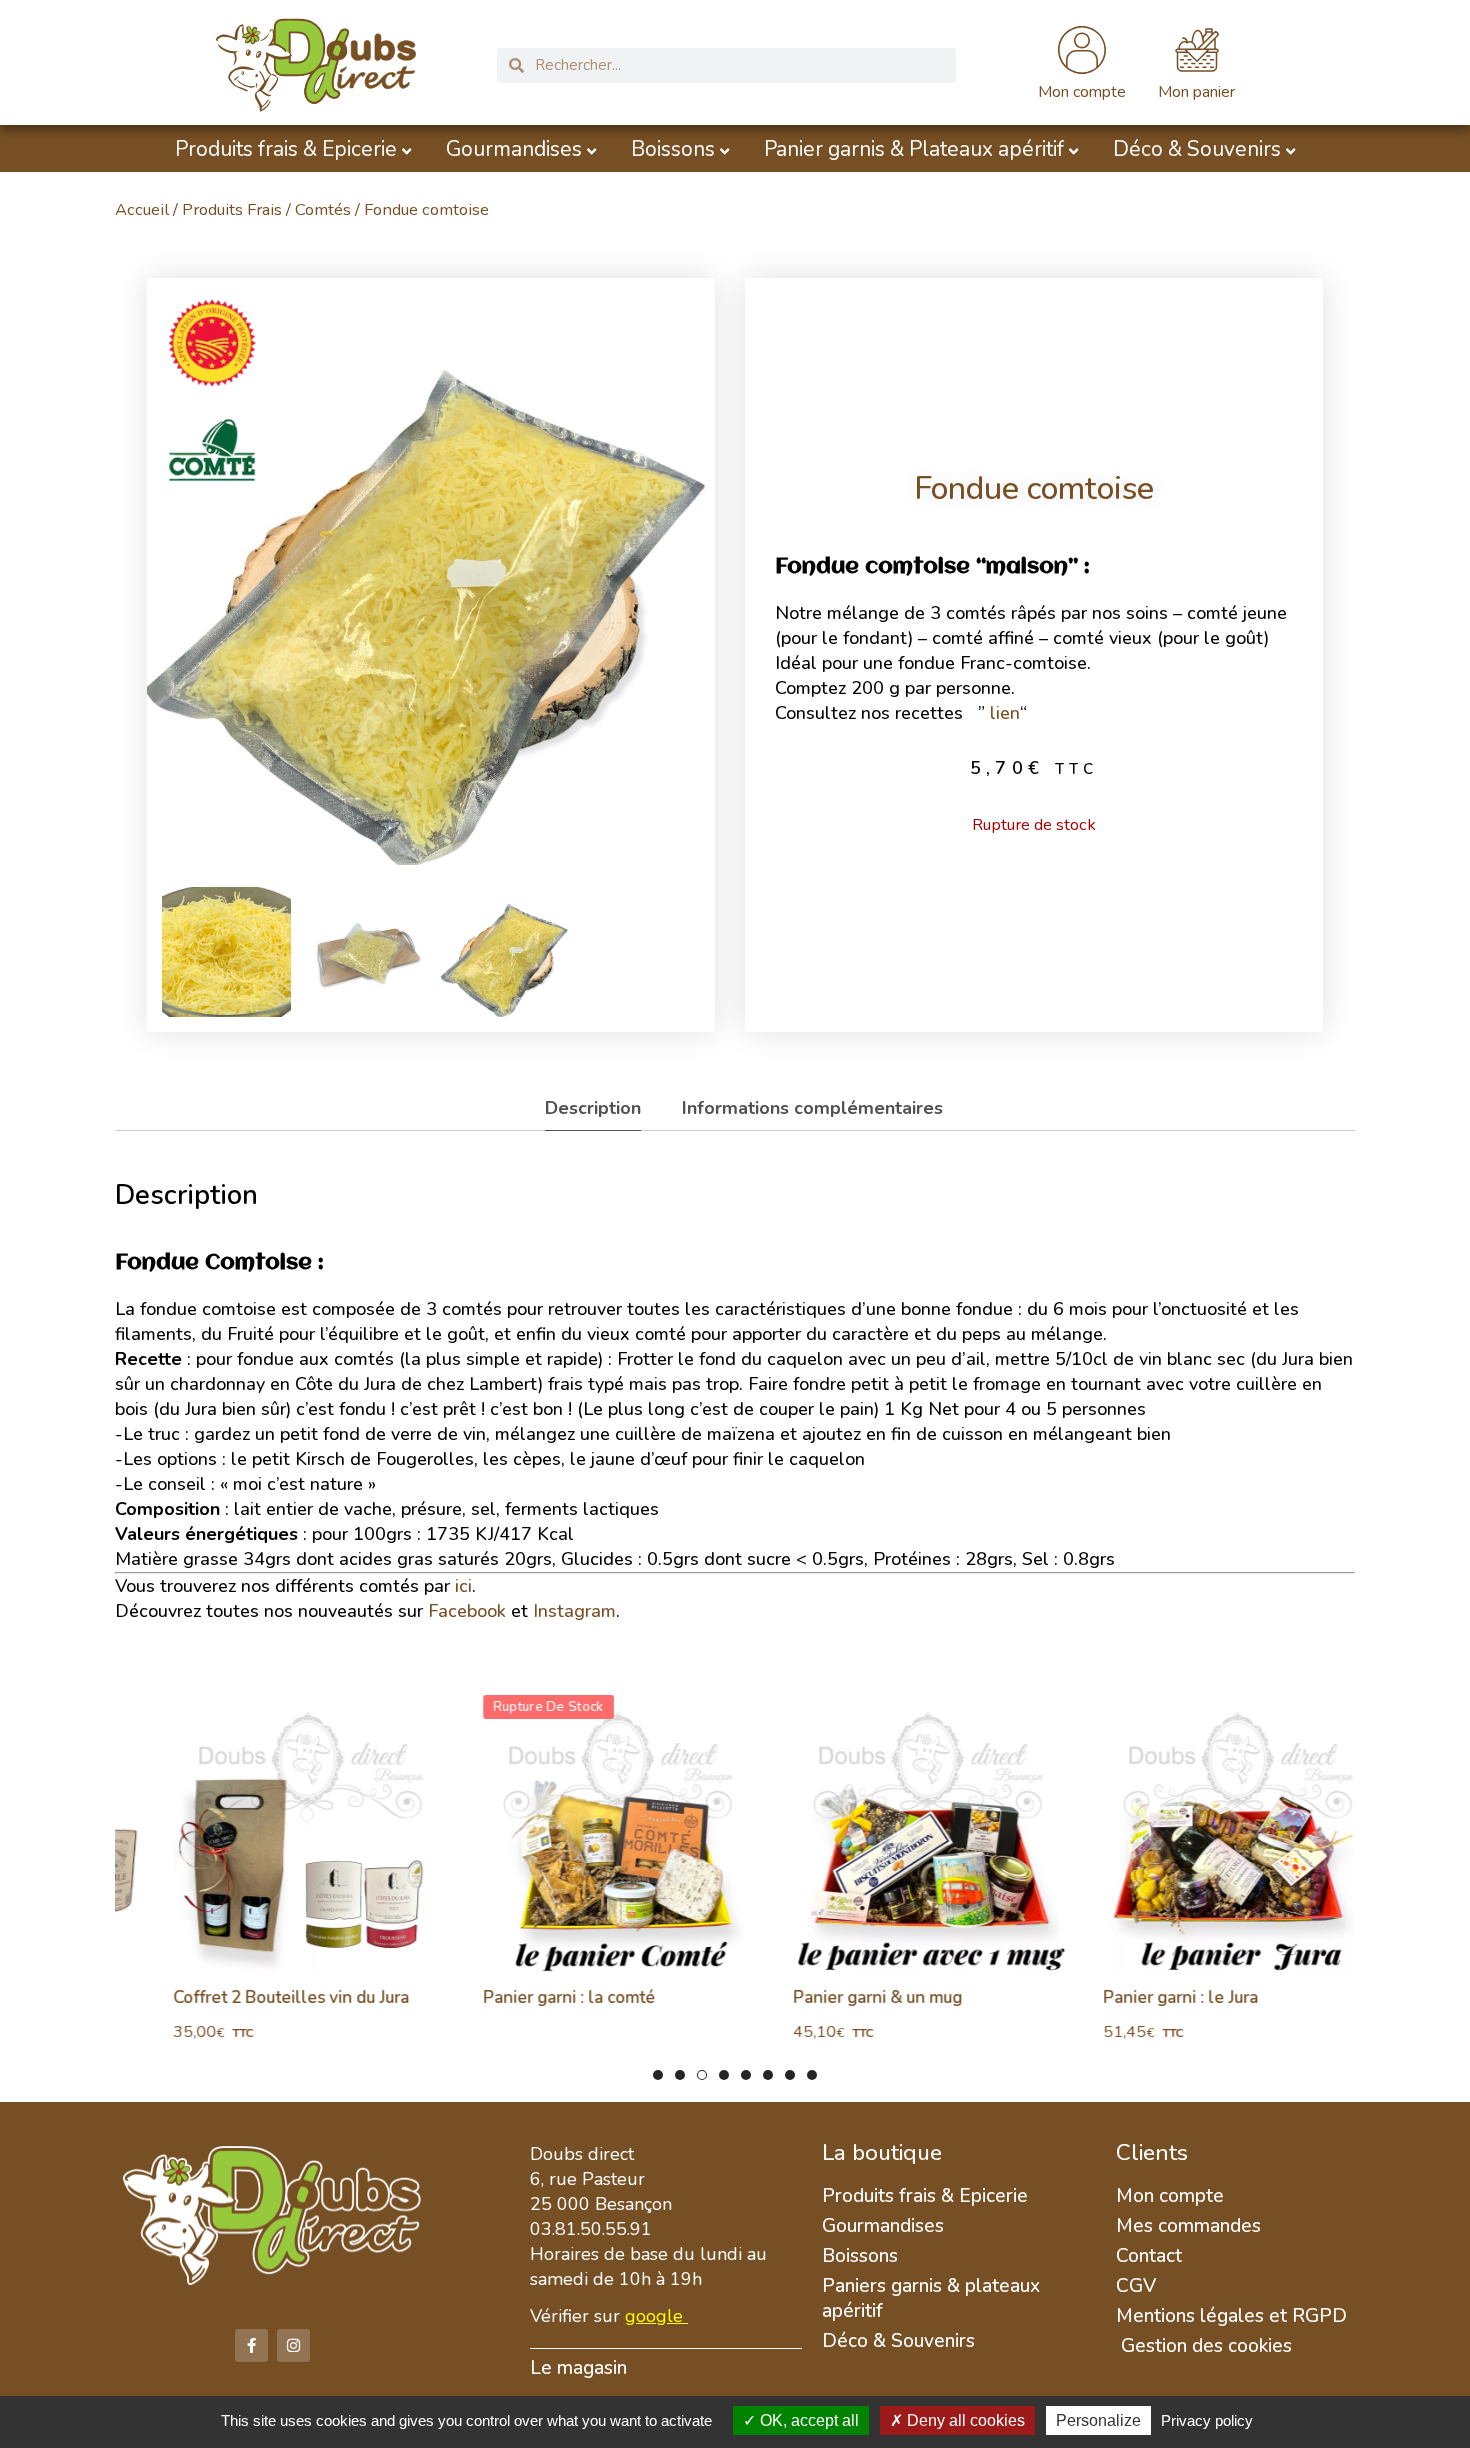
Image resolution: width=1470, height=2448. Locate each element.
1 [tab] (658, 2075)
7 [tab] (790, 2075)
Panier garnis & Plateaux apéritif (914, 149)
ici (463, 1586)
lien (1005, 713)
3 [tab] (702, 2075)
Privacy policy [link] (1207, 2420)
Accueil (142, 209)
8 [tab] (812, 2075)
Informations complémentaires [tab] (812, 1108)
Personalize (1098, 2420)
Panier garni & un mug (834, 1997)
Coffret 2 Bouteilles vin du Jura (248, 1997)
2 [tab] (680, 2075)
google (654, 2316)
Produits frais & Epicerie (286, 149)
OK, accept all (807, 2420)
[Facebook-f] (251, 2345)
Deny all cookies (964, 2420)
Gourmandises (514, 149)
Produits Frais (232, 209)
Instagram (574, 1611)
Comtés (323, 209)
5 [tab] (746, 2075)
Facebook (467, 1611)
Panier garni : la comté (526, 1997)
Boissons (673, 149)
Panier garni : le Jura (1137, 1997)
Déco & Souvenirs (1197, 149)
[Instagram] (293, 2345)
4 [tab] (724, 2075)
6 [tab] (768, 2075)
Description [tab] (593, 1108)
